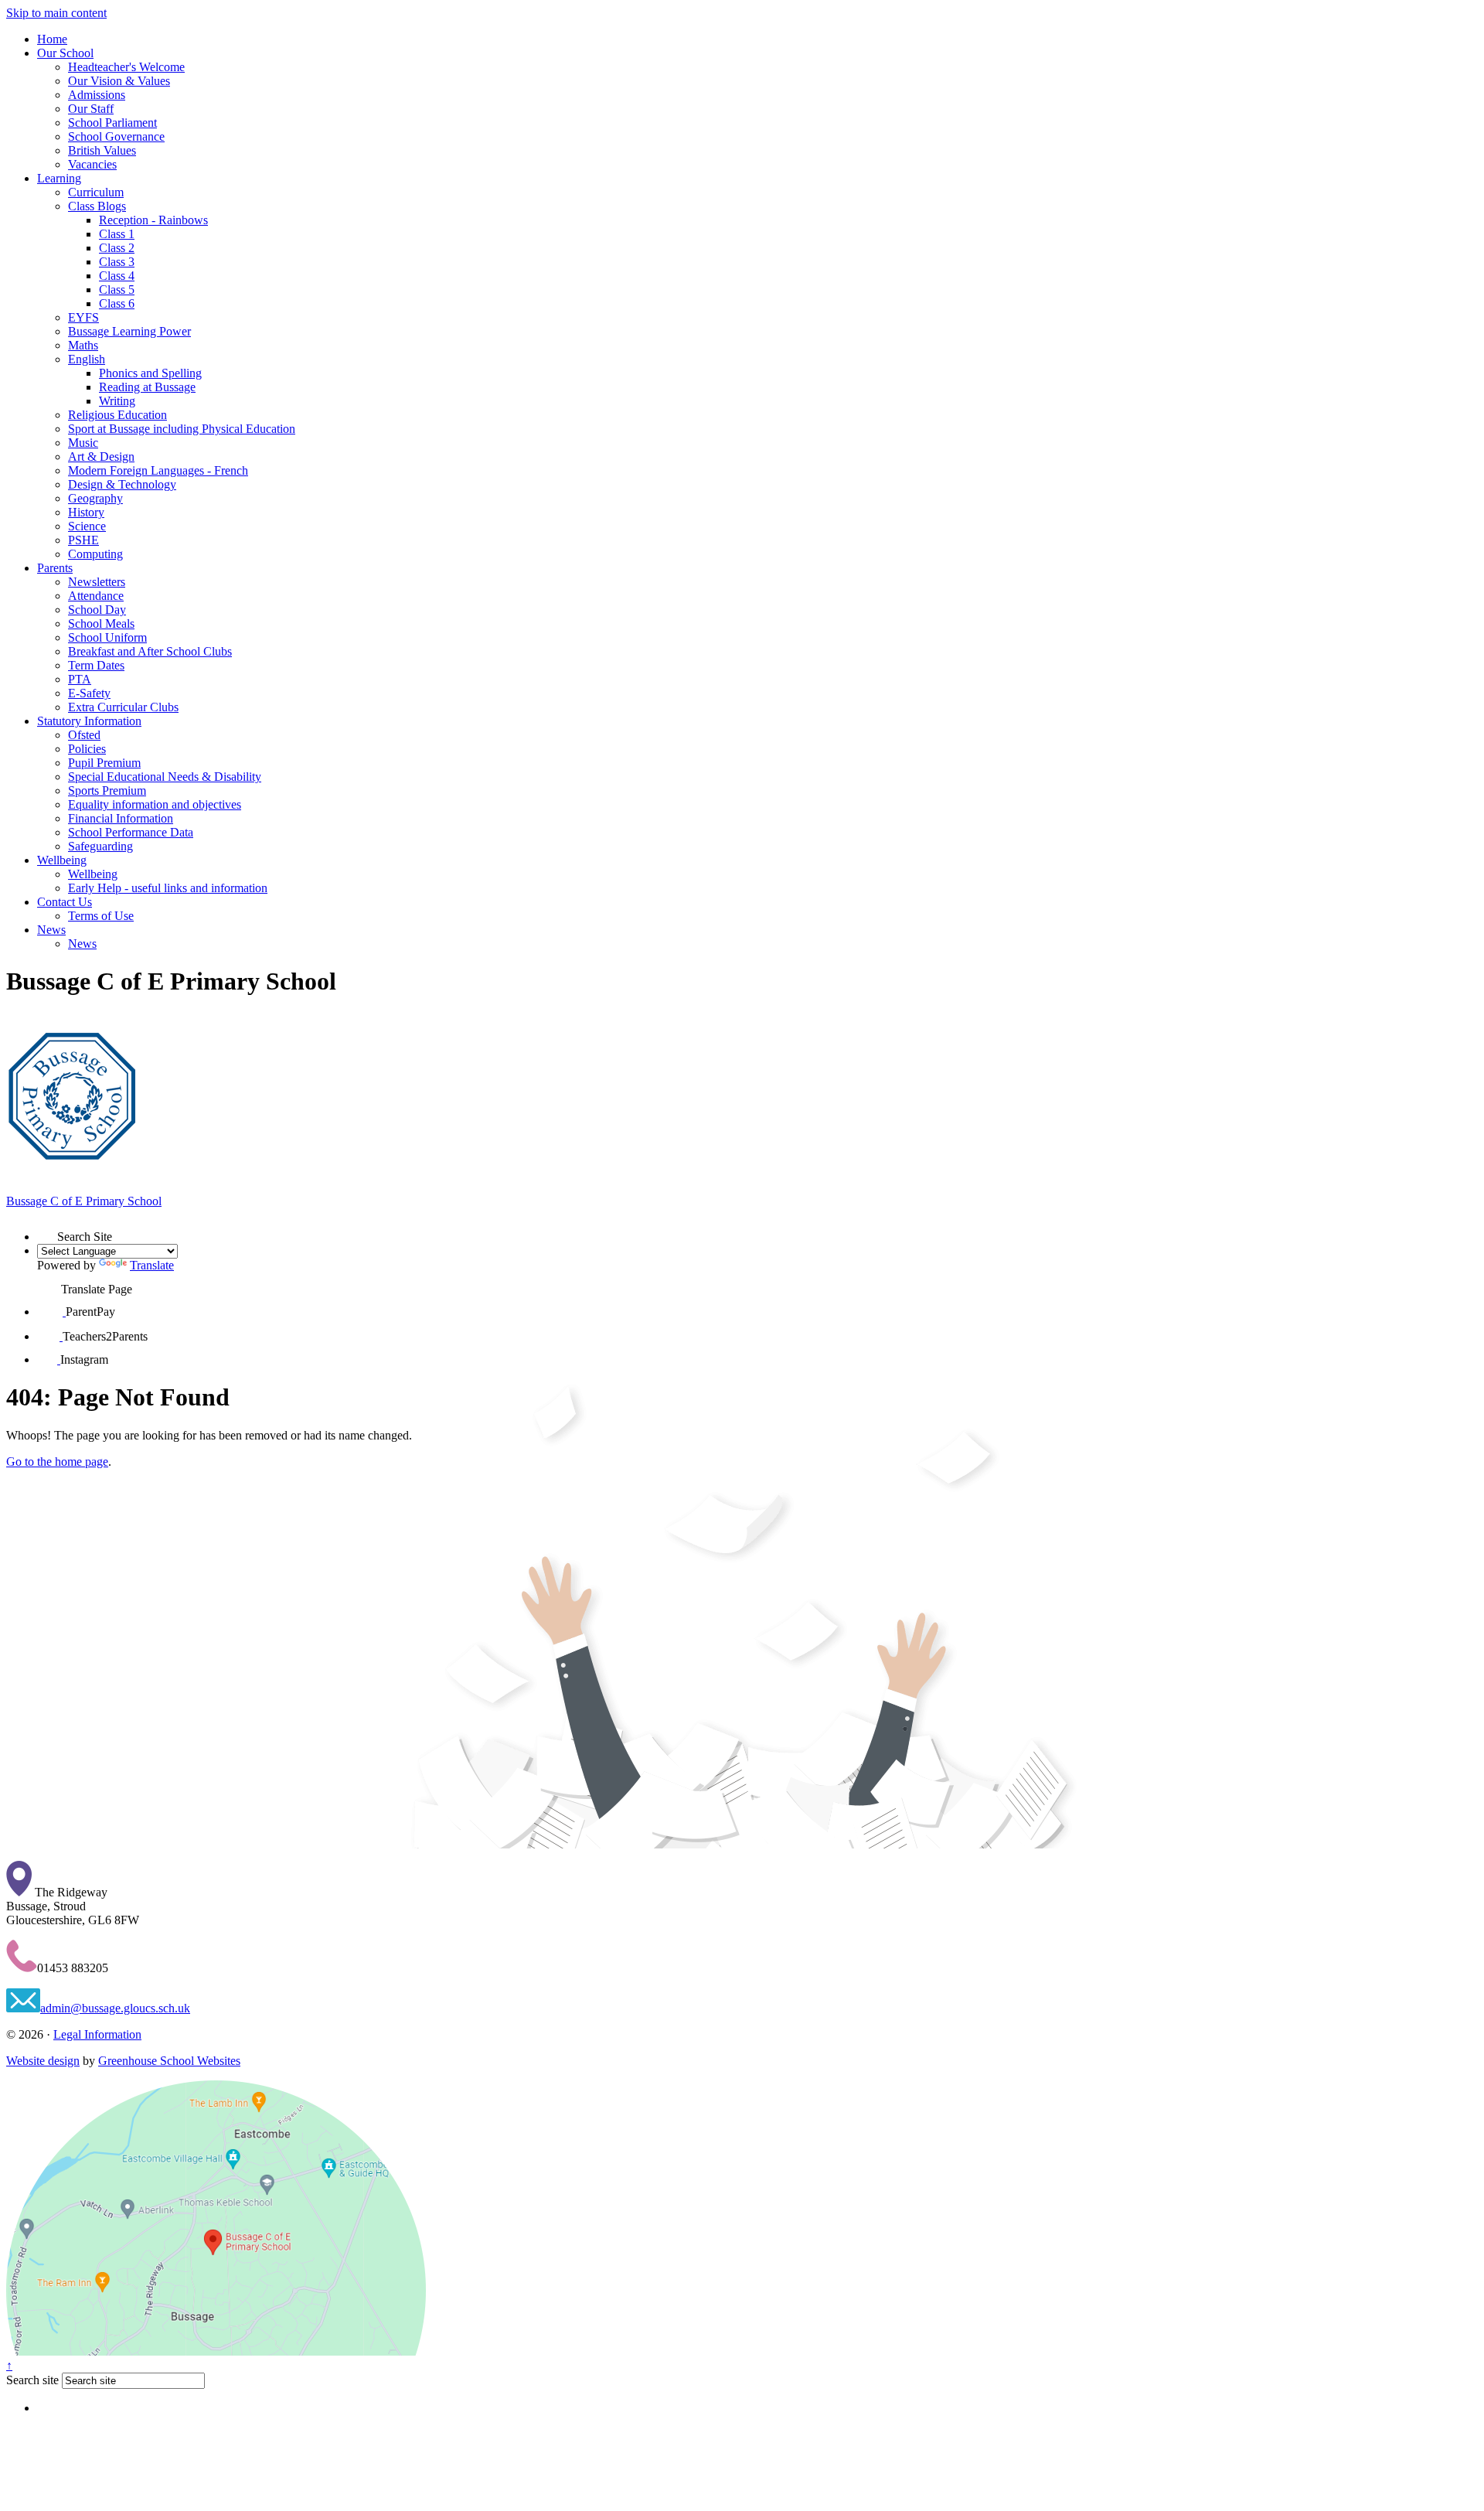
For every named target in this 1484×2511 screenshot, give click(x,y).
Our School (65, 53)
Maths (83, 345)
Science (87, 526)
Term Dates (96, 665)
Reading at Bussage (147, 387)
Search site (32, 2380)
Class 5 (117, 290)
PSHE (83, 540)
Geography (95, 498)
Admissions (97, 95)
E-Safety (89, 693)
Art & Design (101, 457)
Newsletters (97, 582)
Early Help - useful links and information (168, 888)
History (86, 512)
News (51, 930)
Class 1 (117, 234)
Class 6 (117, 303)
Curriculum (96, 192)
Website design (43, 2061)
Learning (59, 178)
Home (52, 39)
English (87, 359)
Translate (152, 1265)
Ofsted (84, 735)
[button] (47, 1231)
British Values (102, 150)
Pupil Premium (104, 763)
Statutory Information (89, 721)
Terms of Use (101, 916)
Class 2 (117, 248)
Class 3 (117, 262)
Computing (95, 554)
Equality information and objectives (155, 804)
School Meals (101, 623)
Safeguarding (100, 846)
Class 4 (117, 276)
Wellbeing (62, 860)
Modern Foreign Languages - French (158, 470)
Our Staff (91, 109)
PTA (80, 679)
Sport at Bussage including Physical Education (182, 429)
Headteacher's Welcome (126, 67)
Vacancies (92, 164)
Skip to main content (56, 13)
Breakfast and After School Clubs (150, 651)
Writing (117, 401)
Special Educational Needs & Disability (165, 777)
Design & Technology (122, 484)
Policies (87, 749)
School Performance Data (131, 832)
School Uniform (107, 637)
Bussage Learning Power (129, 331)
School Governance (116, 136)
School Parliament (112, 123)
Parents (55, 568)
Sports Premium (107, 790)
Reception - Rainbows (153, 220)
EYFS (83, 317)
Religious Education (117, 415)
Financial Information (121, 818)
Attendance (96, 596)
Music (83, 443)
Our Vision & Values (119, 81)
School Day (97, 610)
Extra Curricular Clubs (123, 707)
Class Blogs (97, 206)
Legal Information (97, 2034)
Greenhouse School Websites (169, 2061)
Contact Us (65, 902)
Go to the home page (57, 1462)
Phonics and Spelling (150, 373)
